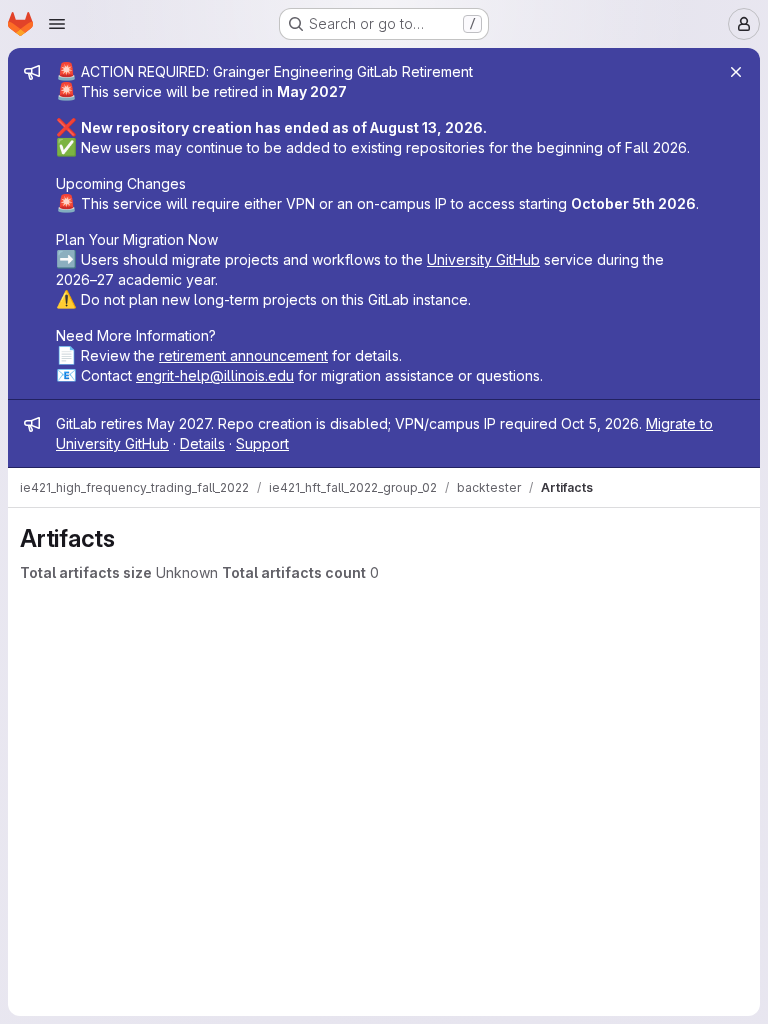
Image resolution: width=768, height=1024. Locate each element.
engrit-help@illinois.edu (215, 375)
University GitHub (483, 259)
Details (202, 443)
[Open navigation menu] (57, 24)
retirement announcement (243, 355)
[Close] (736, 72)
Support (262, 443)
